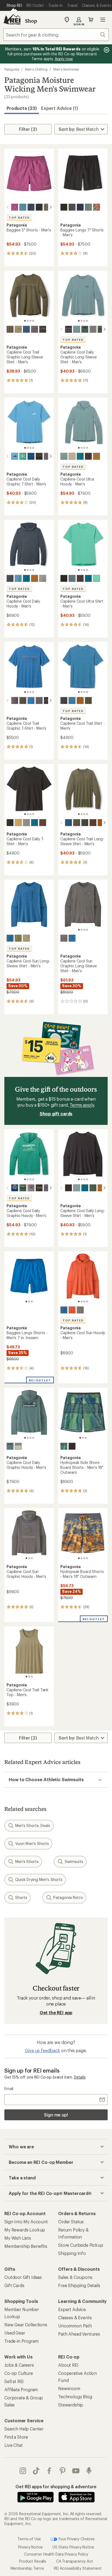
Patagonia (12, 69)
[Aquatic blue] (72, 700)
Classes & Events (75, 2317)
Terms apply (82, 1105)
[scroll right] (51, 207)
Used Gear (15, 2333)
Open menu (103, 20)
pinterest (63, 2471)
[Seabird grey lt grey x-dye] (26, 938)
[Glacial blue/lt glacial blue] (80, 456)
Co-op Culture (19, 2373)
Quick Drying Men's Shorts (39, 1879)
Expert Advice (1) (60, 108)
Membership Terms (27, 2568)
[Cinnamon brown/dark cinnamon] (35, 578)
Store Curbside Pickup (81, 2245)
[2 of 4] (28, 321)
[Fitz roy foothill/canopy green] (23, 1188)
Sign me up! (56, 2115)
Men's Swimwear (66, 69)
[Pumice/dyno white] (72, 456)
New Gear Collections (26, 2325)
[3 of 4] (30, 321)
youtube (76, 2471)
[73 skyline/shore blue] (15, 456)
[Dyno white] (18, 1446)
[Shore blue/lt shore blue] (18, 578)
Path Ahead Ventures (79, 2334)
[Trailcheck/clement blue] (31, 456)
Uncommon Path (75, 2326)
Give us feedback (42, 2050)
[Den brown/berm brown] (88, 456)
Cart (91, 20)
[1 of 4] (25, 321)
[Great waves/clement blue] (15, 1188)
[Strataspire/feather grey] (93, 329)
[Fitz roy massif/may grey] (39, 700)
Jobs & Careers (19, 2365)
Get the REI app (56, 2012)
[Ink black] (64, 700)
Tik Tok (36, 2471)
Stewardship (71, 2405)
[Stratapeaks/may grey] (35, 329)
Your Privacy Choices (76, 2539)
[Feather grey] (43, 578)
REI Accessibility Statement (78, 2568)
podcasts (89, 2471)
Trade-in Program (21, 2341)
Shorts (21, 1897)
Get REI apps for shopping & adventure (56, 2486)
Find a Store (16, 2437)
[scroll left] (8, 207)
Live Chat (14, 2445)
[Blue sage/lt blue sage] (64, 456)
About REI (68, 2365)
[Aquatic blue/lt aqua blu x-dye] (10, 938)
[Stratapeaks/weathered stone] (18, 329)
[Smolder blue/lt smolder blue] (10, 578)
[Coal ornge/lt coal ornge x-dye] (72, 1310)
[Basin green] (88, 700)
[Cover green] (88, 207)
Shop (31, 21)
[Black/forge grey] (64, 578)
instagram (23, 2471)
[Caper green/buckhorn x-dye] (18, 938)
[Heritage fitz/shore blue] (64, 1446)
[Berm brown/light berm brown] (43, 823)
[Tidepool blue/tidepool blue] (31, 207)
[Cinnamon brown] (80, 700)
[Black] (10, 823)
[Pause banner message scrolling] (106, 50)
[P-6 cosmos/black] (39, 456)
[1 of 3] (26, 1301)
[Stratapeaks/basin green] (10, 329)
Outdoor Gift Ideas (23, 2277)
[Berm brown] (93, 823)
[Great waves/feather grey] (31, 1188)
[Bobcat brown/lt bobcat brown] (97, 456)
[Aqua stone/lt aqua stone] (97, 578)
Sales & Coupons (75, 2277)
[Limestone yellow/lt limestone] (18, 823)
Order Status (71, 2222)
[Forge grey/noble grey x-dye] (64, 938)
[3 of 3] (32, 1301)
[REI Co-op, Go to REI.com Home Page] (12, 20)
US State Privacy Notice (73, 2547)
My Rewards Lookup (25, 2230)
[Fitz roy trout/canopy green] (85, 329)
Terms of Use (29, 2539)
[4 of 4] (33, 321)
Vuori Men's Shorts (32, 1843)
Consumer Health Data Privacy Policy (56, 2554)
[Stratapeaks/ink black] (43, 329)
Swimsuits (74, 1861)
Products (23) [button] (22, 108)
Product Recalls (33, 2561)
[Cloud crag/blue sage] (77, 329)
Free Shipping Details (79, 2285)
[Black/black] (39, 207)
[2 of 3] (29, 1301)
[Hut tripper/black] (39, 1188)
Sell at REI (14, 2381)
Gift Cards (14, 2285)
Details (80, 2077)
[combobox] (56, 35)
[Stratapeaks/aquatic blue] (26, 329)
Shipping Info (72, 2253)
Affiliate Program (21, 2389)
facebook (49, 2471)
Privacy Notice (31, 2547)
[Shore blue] (23, 207)
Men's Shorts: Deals (33, 1825)
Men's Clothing (36, 69)
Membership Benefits (26, 2246)
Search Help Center (24, 2429)
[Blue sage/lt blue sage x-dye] (10, 1446)
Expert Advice (72, 2309)
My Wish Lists (18, 2238)
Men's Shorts (27, 1861)
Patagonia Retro (68, 1897)
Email (9, 2089)
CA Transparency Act (74, 2561)
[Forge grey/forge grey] (72, 207)
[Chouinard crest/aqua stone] (23, 456)
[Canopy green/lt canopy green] (93, 1188)
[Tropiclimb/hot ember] (97, 207)
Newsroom (69, 2388)
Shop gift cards (56, 1114)
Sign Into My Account (26, 2222)
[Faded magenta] (15, 207)
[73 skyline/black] (69, 329)
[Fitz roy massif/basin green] (23, 700)
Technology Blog (75, 2397)
